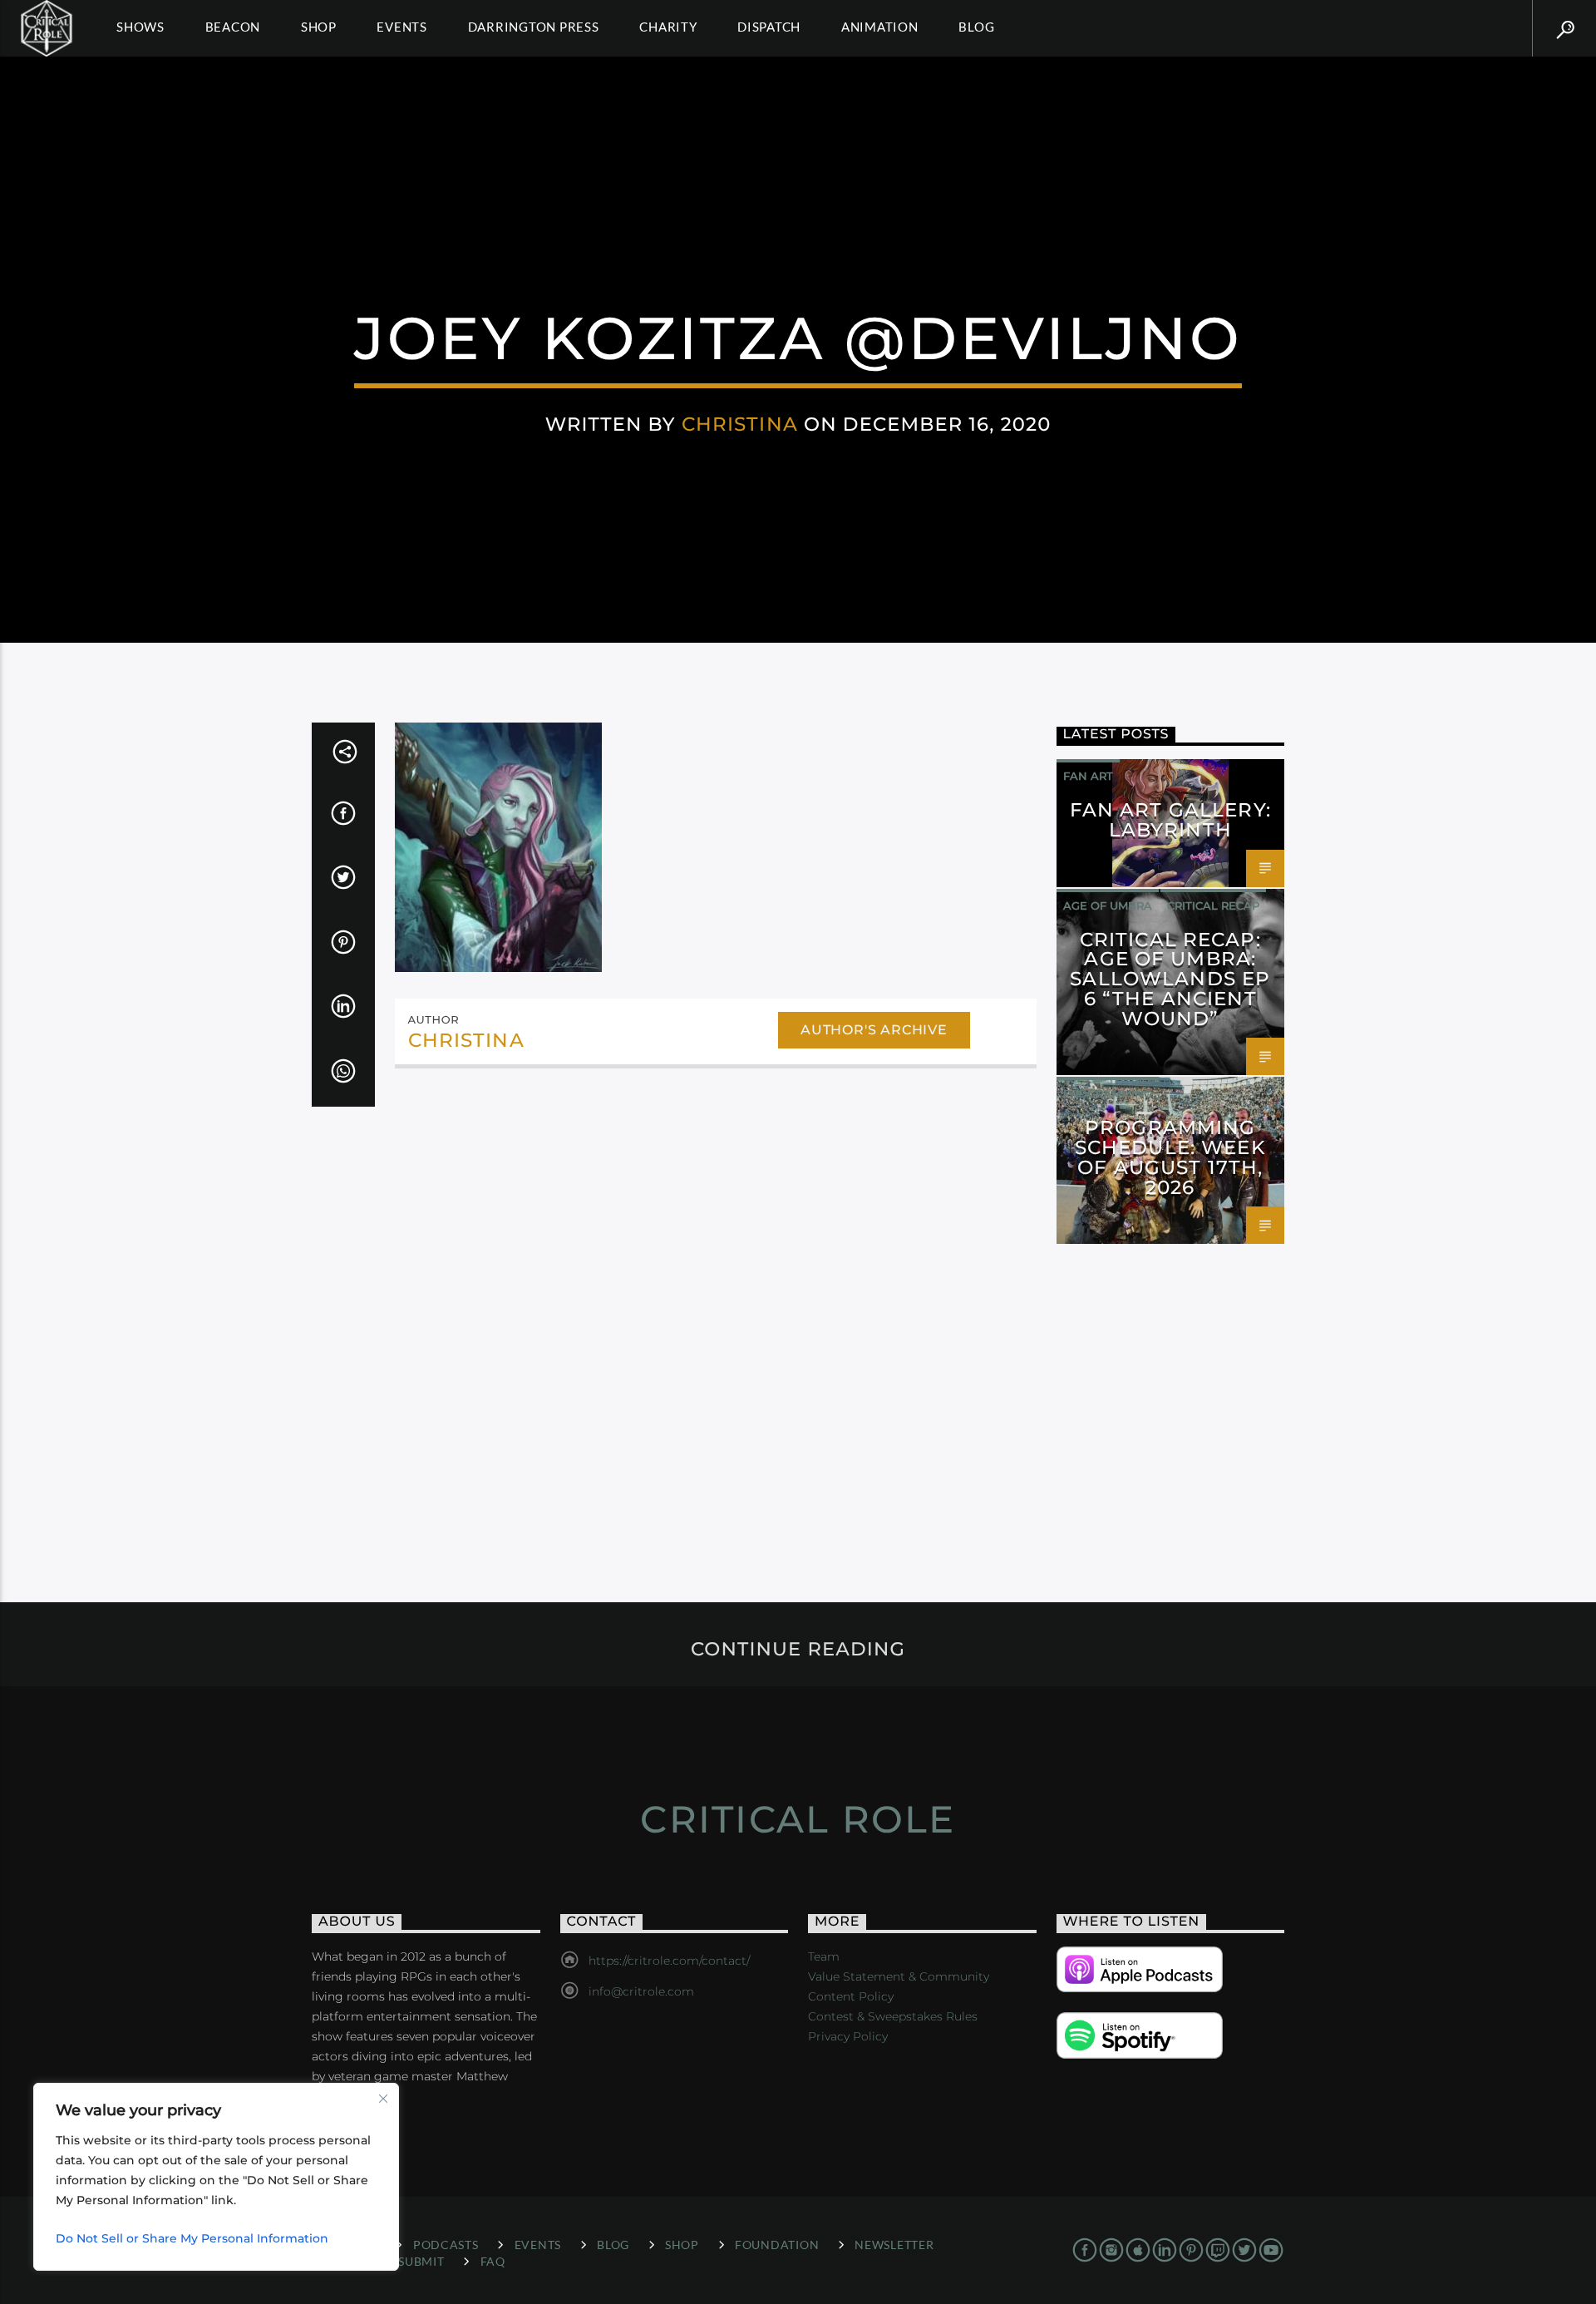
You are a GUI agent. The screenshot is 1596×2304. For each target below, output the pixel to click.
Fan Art (1088, 776)
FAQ (493, 2261)
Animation (880, 27)
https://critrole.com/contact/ (669, 1961)
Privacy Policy (848, 2036)
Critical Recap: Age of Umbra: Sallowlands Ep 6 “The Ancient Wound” (1170, 979)
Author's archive (874, 1030)
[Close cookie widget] (383, 2099)
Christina (740, 424)
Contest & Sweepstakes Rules (893, 2016)
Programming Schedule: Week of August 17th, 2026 (1170, 1157)
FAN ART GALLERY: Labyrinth (1170, 820)
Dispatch (769, 27)
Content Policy (851, 1996)
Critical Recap (1213, 905)
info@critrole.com (641, 1991)
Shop (319, 27)
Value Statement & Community (899, 1976)
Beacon (233, 27)
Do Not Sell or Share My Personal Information (192, 2238)
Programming (1108, 1093)
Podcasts (446, 2245)
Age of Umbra (1108, 905)
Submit (421, 2261)
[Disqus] (716, 1309)
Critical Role (798, 1819)
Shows (140, 27)
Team (824, 1956)
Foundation (777, 2245)
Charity (668, 27)
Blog (976, 27)
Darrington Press (534, 27)
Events (402, 27)
